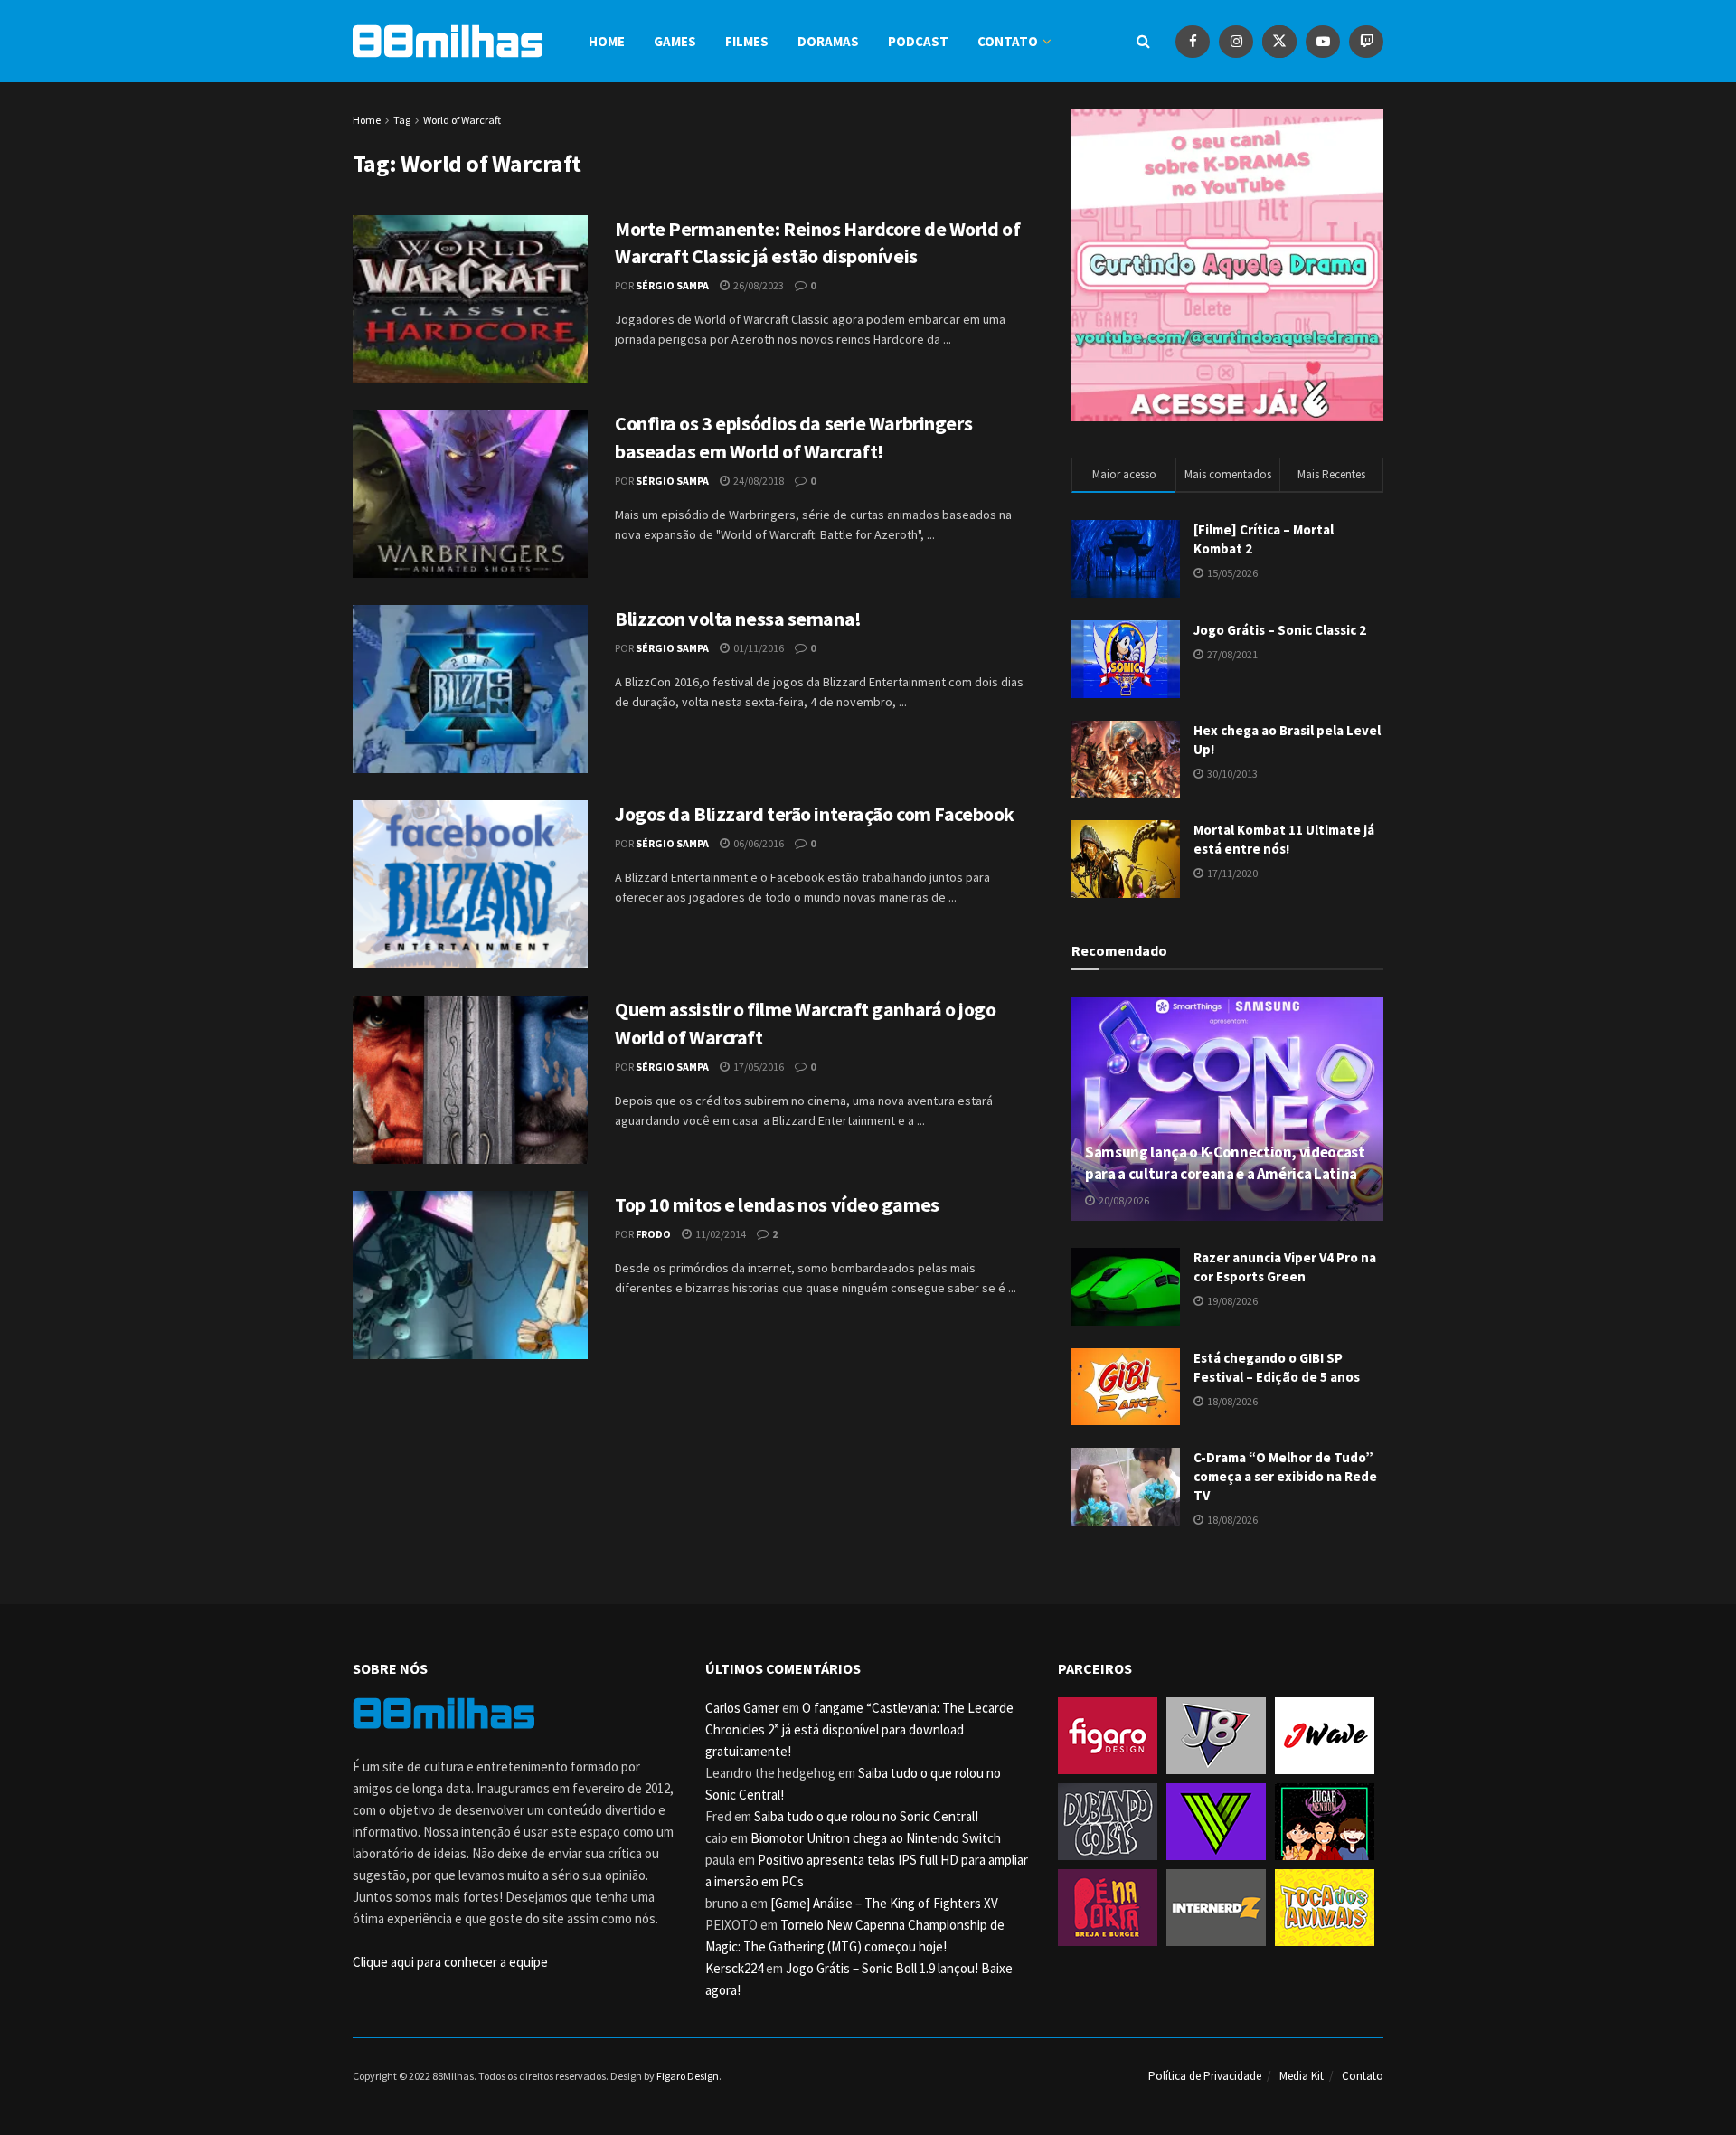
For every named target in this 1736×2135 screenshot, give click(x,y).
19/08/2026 (1231, 1301)
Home (607, 41)
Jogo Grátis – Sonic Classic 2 (1280, 630)
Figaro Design (688, 2076)
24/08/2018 (758, 481)
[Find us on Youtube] (1323, 41)
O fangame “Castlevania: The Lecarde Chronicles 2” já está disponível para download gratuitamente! (859, 1729)
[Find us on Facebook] (1193, 41)
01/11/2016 (758, 648)
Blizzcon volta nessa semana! (738, 619)
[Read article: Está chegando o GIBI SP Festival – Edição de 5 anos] (1126, 1387)
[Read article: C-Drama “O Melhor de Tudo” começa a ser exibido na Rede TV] (1126, 1487)
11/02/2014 (720, 1234)
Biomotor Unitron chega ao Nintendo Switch (876, 1838)
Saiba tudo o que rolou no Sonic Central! (866, 1816)
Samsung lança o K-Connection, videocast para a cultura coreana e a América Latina (1225, 1163)
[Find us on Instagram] (1236, 41)
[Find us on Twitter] (1279, 41)
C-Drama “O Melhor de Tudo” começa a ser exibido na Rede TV (1285, 1476)
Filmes (747, 41)
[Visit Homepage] (448, 41)
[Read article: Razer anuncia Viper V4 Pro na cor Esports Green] (1126, 1287)
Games (675, 41)
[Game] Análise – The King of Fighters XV (884, 1903)
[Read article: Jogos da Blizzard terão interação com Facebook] (470, 884)
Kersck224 (734, 1968)
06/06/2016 (758, 843)
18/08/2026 (1231, 1401)
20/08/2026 (1123, 1200)
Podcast (918, 41)
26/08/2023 (758, 285)
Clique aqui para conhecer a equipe (450, 1962)
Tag (402, 120)
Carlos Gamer (742, 1708)
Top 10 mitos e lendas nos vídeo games (777, 1204)
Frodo (653, 1234)
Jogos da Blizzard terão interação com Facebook (815, 814)
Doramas (828, 41)
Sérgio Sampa (672, 285)
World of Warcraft (462, 120)
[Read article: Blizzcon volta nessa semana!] (470, 689)
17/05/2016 (758, 1067)
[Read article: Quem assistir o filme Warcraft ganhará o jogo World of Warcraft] (470, 1080)
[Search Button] (1143, 41)
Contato (1008, 41)
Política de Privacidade (1205, 2076)
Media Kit (1302, 2076)
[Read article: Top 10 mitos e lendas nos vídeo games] (470, 1275)
